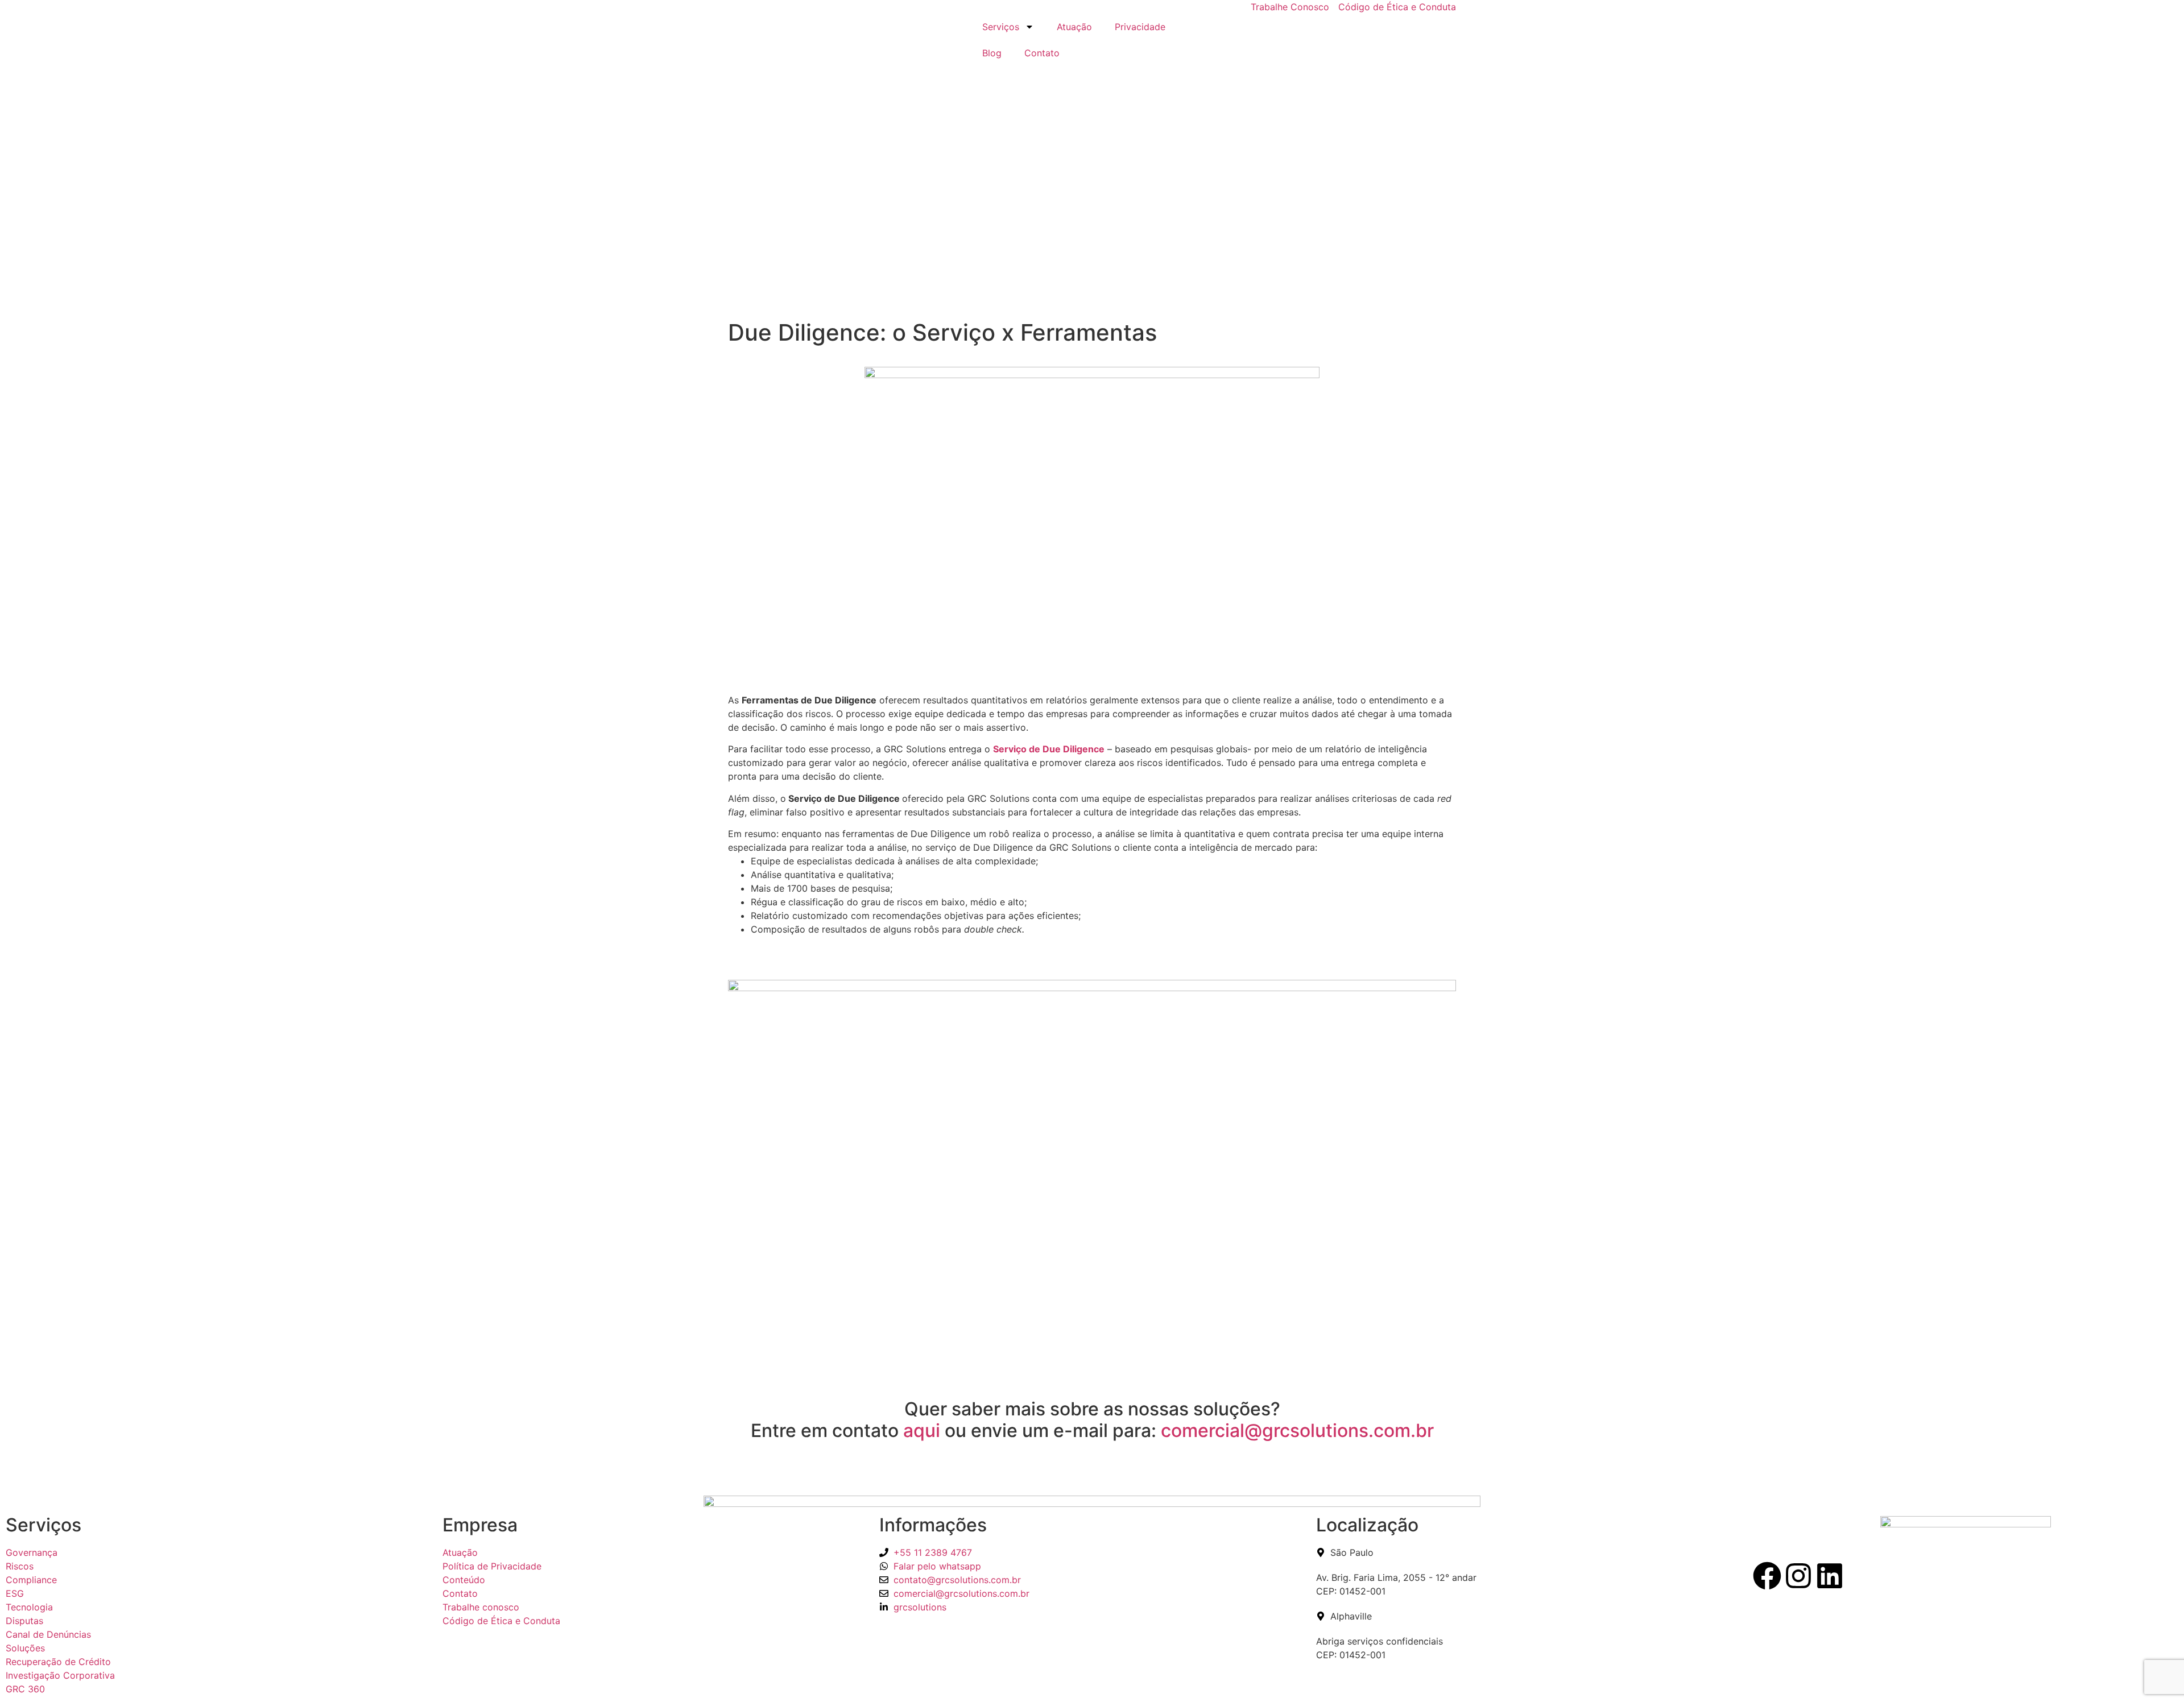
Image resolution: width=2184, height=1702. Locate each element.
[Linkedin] (1830, 1576)
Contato (1042, 53)
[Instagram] (1798, 1576)
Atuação (1074, 27)
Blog (992, 53)
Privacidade (1140, 27)
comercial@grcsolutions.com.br (1297, 1430)
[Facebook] (1767, 1576)
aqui (922, 1430)
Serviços (1001, 27)
